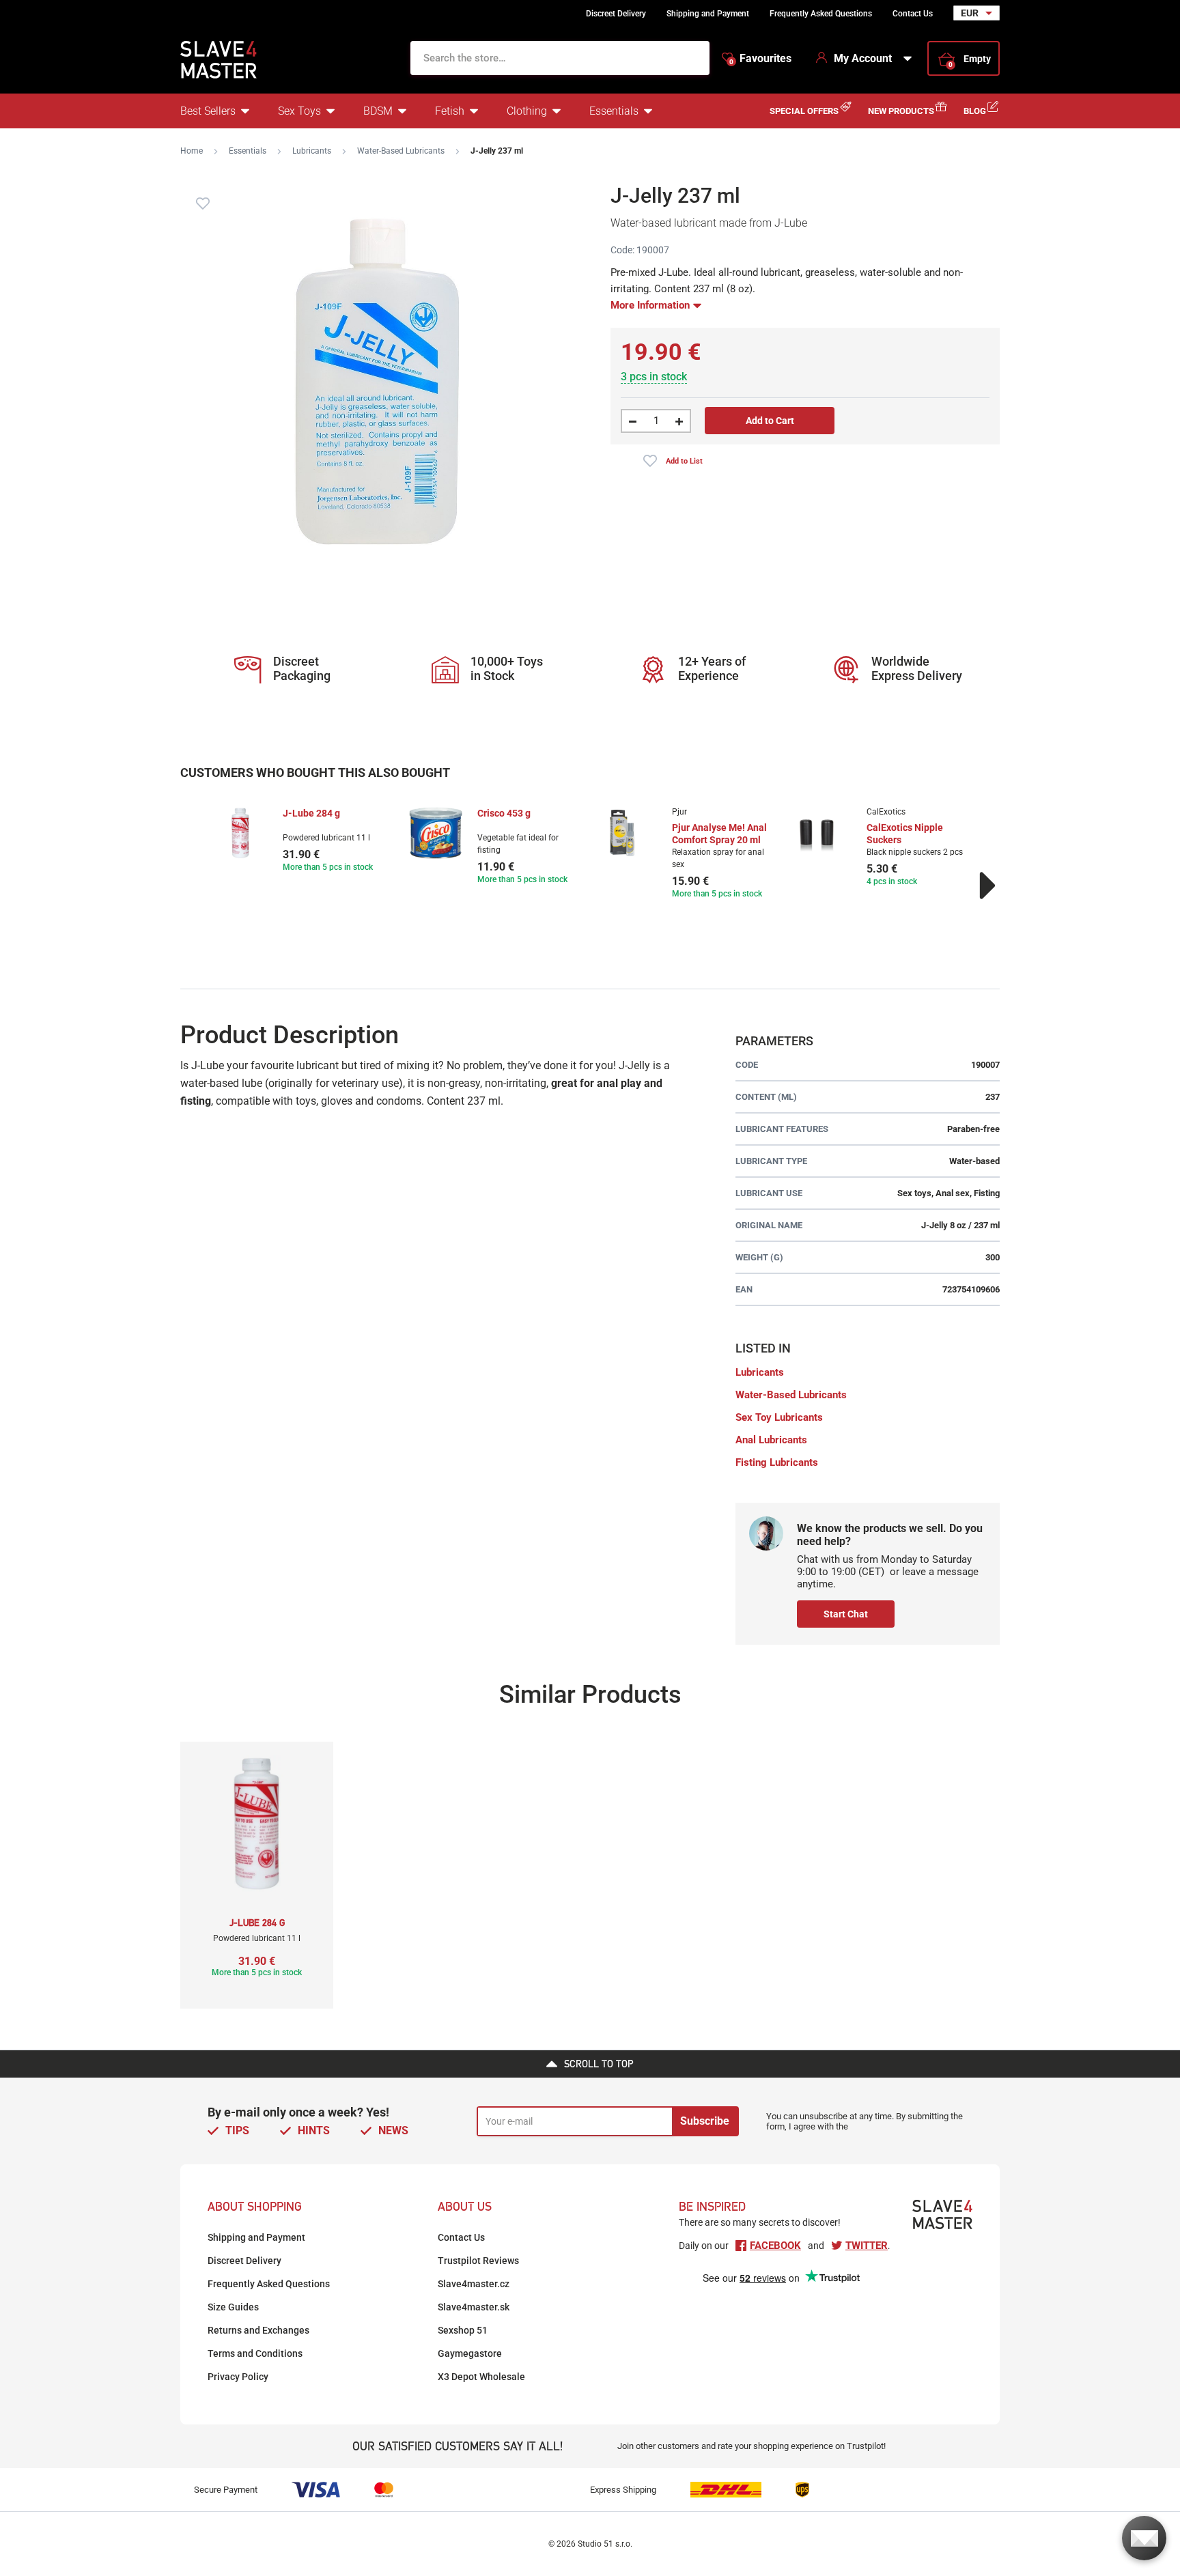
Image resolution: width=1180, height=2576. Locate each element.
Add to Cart (770, 421)
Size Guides (233, 2307)
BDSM (378, 111)
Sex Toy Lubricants (779, 1417)
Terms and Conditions (255, 2353)
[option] (298, 841)
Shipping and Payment (708, 14)
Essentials (614, 111)
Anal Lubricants (771, 1440)
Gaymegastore (470, 2353)
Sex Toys (299, 111)
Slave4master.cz (474, 2284)
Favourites (760, 59)
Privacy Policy (238, 2377)
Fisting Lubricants (777, 1462)
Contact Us (913, 14)
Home (192, 151)
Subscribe (705, 2121)
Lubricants (312, 151)
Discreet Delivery (616, 14)
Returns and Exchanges (258, 2330)
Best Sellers (208, 111)
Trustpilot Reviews (478, 2261)
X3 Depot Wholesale (481, 2377)
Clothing (527, 111)
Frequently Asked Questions (821, 14)
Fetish (450, 111)
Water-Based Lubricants (401, 151)
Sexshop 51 (463, 2330)
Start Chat (846, 1614)
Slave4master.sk (474, 2307)
